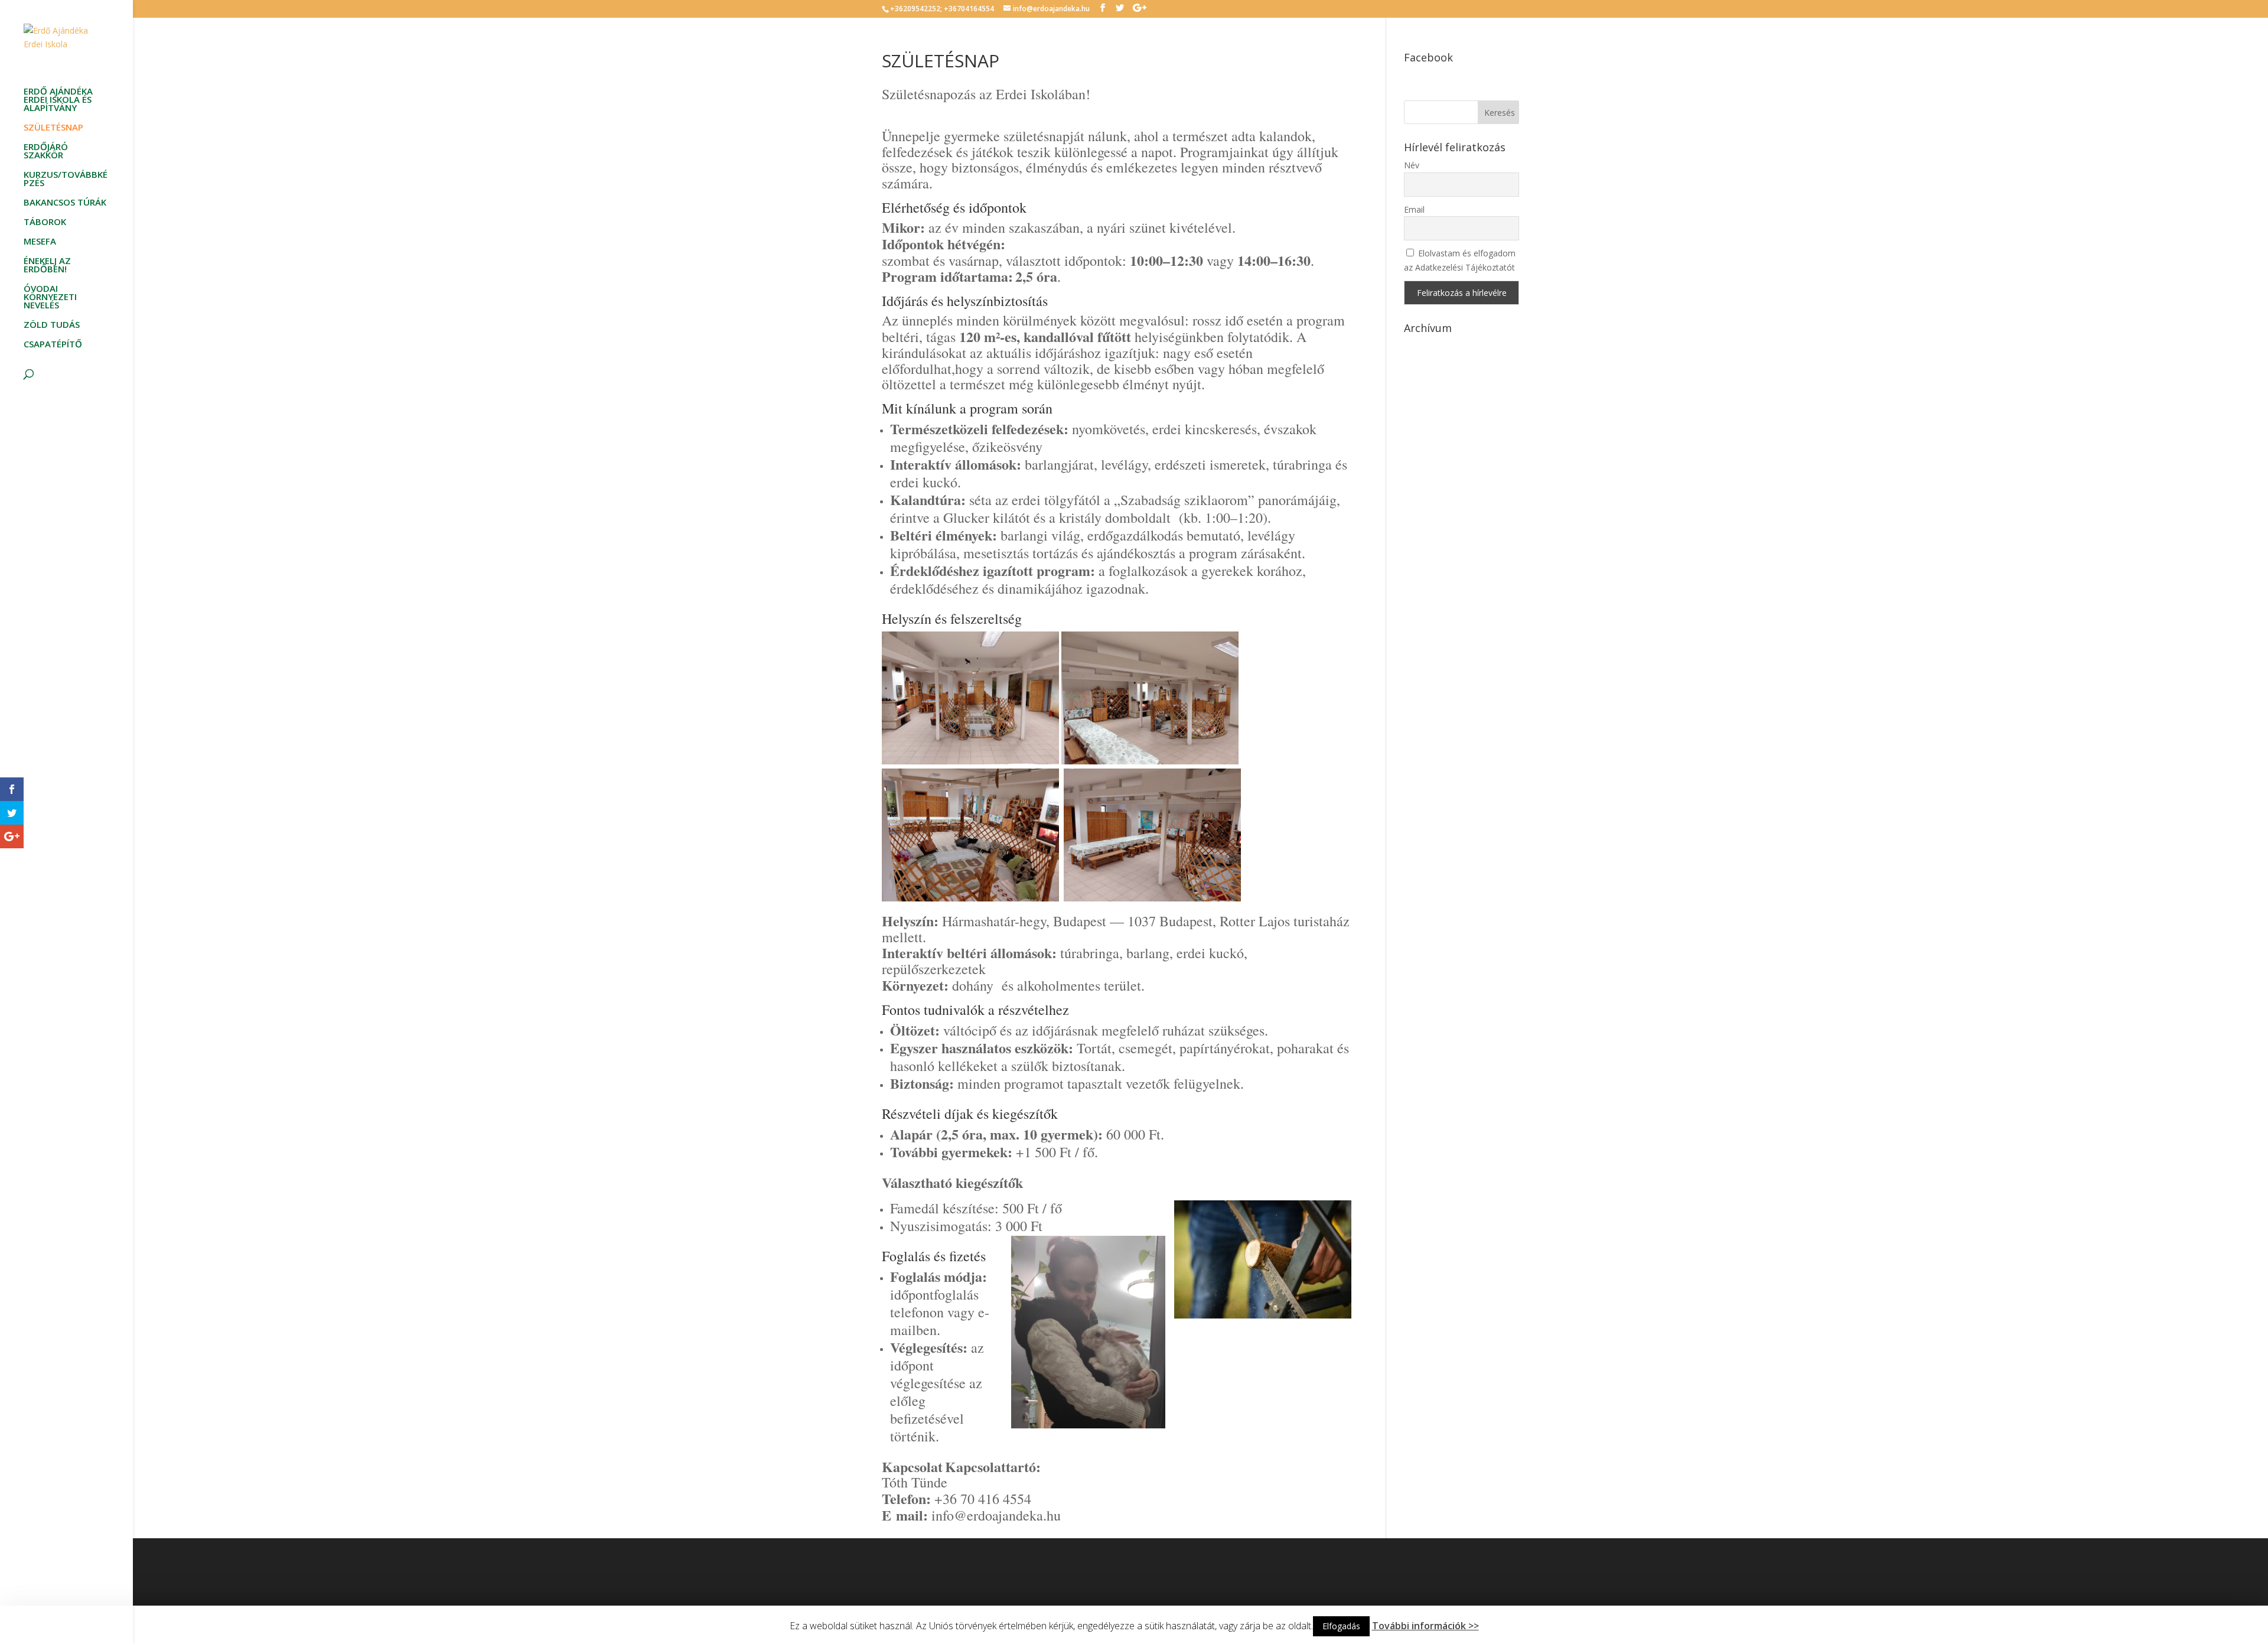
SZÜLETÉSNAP (53, 128)
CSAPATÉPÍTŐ (53, 345)
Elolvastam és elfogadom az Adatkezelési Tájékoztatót (1460, 260)
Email (1414, 209)
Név (1412, 165)
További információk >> (1425, 1626)
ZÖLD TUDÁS (52, 325)
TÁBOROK (45, 222)
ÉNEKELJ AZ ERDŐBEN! (47, 266)
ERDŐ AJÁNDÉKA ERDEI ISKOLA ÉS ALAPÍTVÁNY (58, 100)
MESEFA (40, 242)
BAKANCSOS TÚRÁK (65, 203)
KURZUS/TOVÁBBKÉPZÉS (66, 179)
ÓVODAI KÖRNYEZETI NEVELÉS (50, 297)
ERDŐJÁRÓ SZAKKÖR (46, 152)
